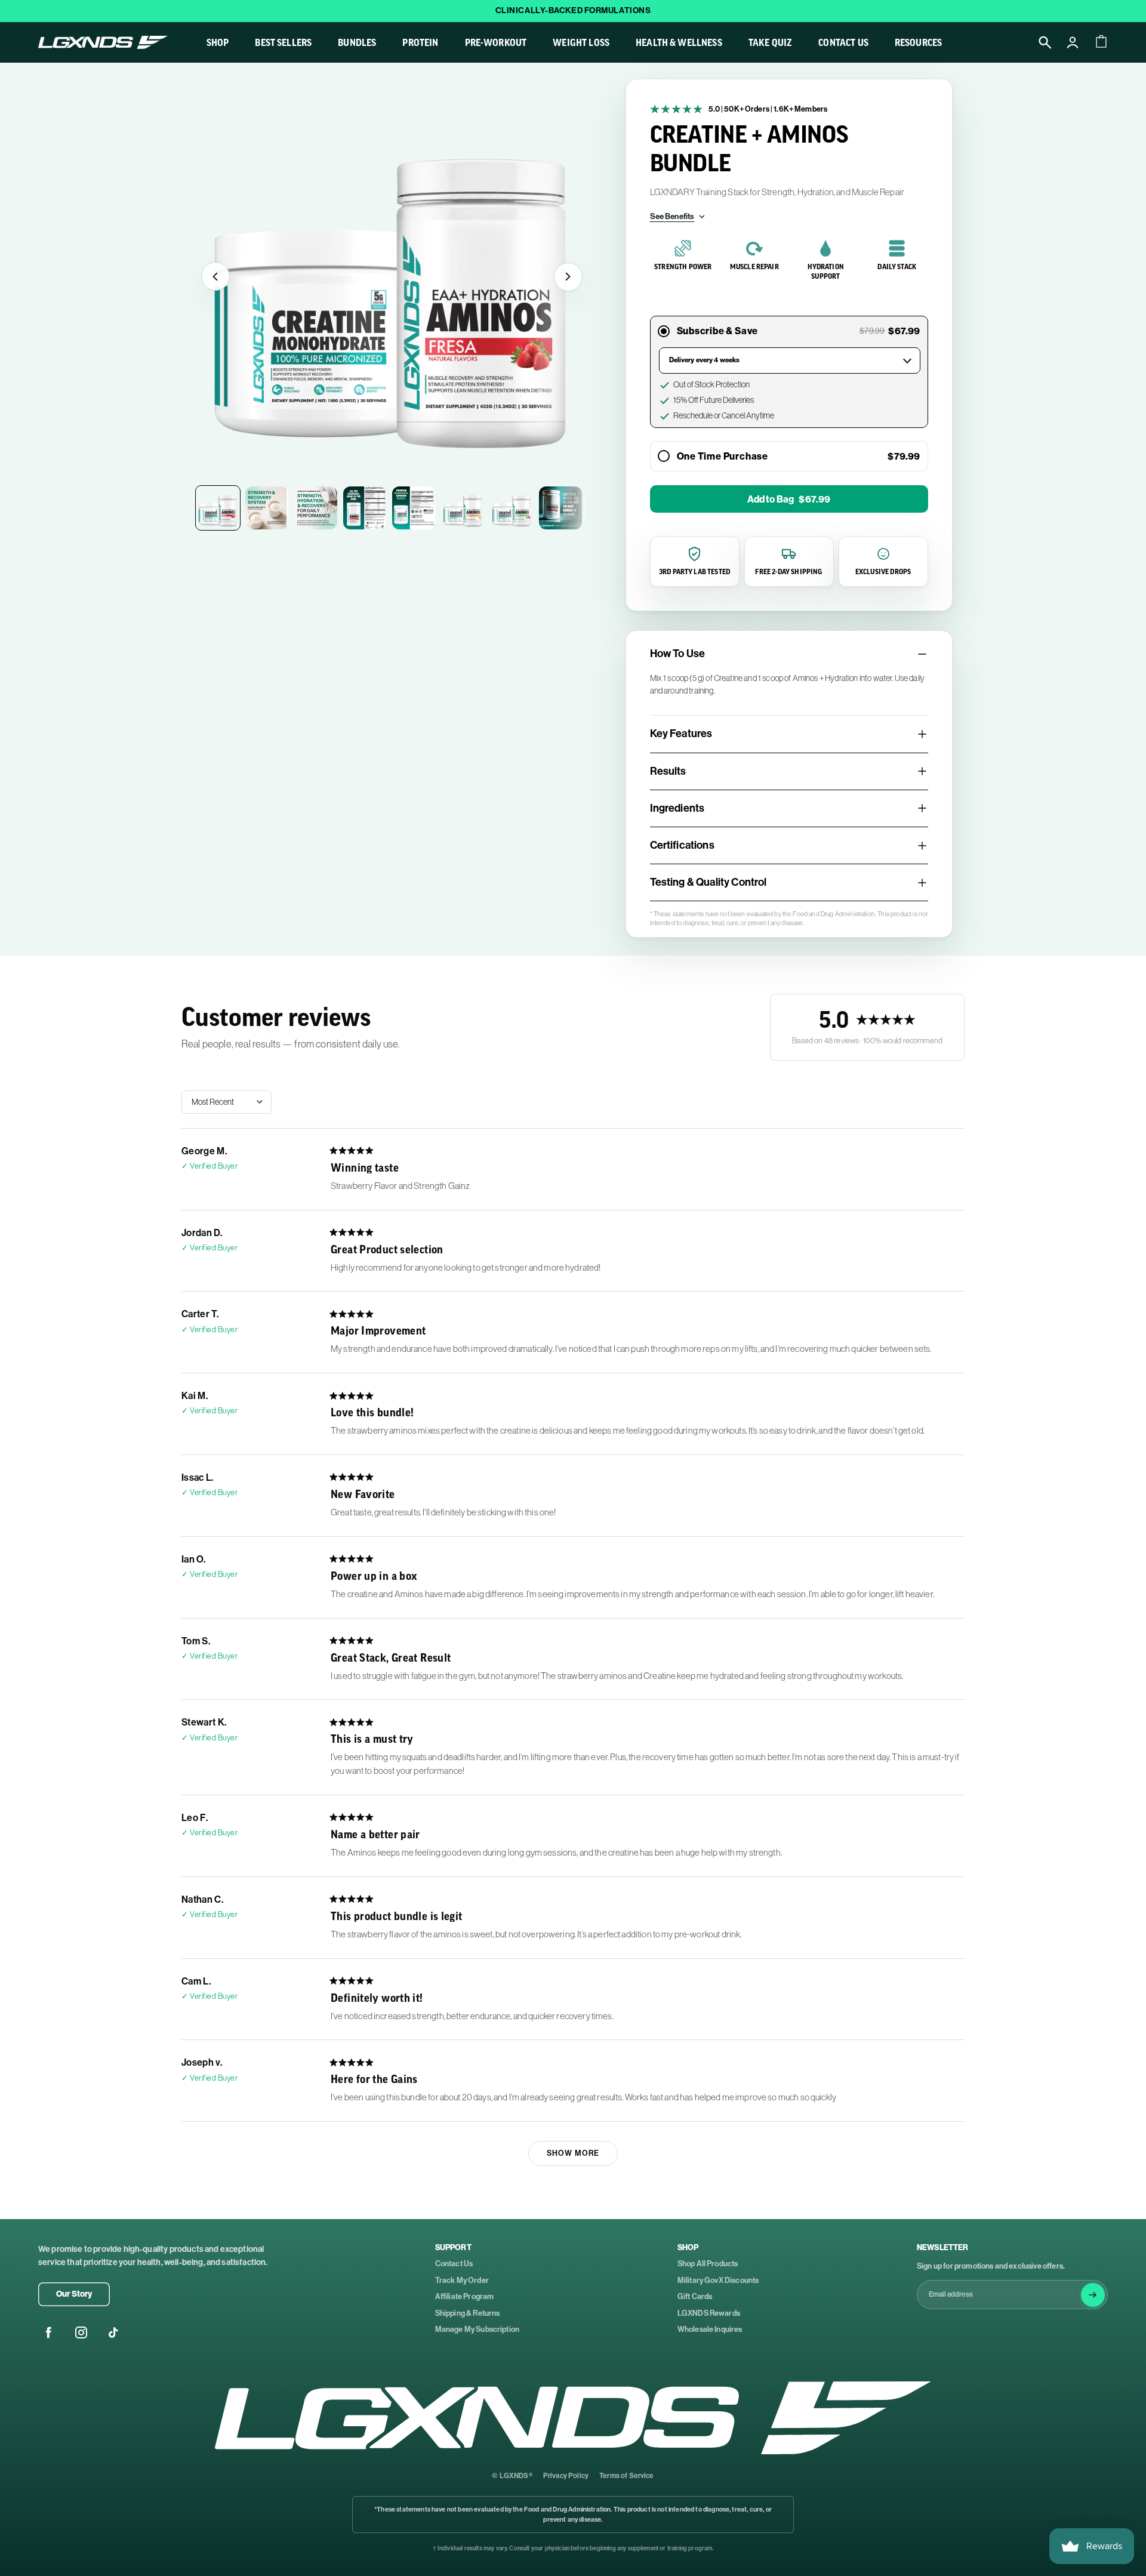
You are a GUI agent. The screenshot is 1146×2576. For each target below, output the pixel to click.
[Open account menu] (1073, 42)
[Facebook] (49, 2332)
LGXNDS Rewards (709, 2313)
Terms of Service (627, 2476)
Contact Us (454, 2264)
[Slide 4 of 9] (365, 508)
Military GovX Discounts (718, 2280)
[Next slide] (568, 276)
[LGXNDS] (573, 2418)
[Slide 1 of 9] (218, 508)
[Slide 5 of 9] (414, 508)
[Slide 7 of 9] (512, 508)
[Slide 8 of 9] (560, 508)
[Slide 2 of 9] (267, 508)
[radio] (664, 457)
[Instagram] (81, 2332)
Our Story (74, 2294)
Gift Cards (695, 2296)
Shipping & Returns (468, 2313)
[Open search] (1045, 42)
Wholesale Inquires (710, 2329)
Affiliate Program (465, 2296)
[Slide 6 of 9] (463, 508)
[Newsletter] (1093, 2295)
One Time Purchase (723, 456)
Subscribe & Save (719, 331)
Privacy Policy (566, 2476)
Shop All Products (708, 2264)
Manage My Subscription (478, 2329)
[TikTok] (113, 2332)
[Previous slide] (215, 276)
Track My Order (462, 2280)
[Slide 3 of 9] (316, 508)
